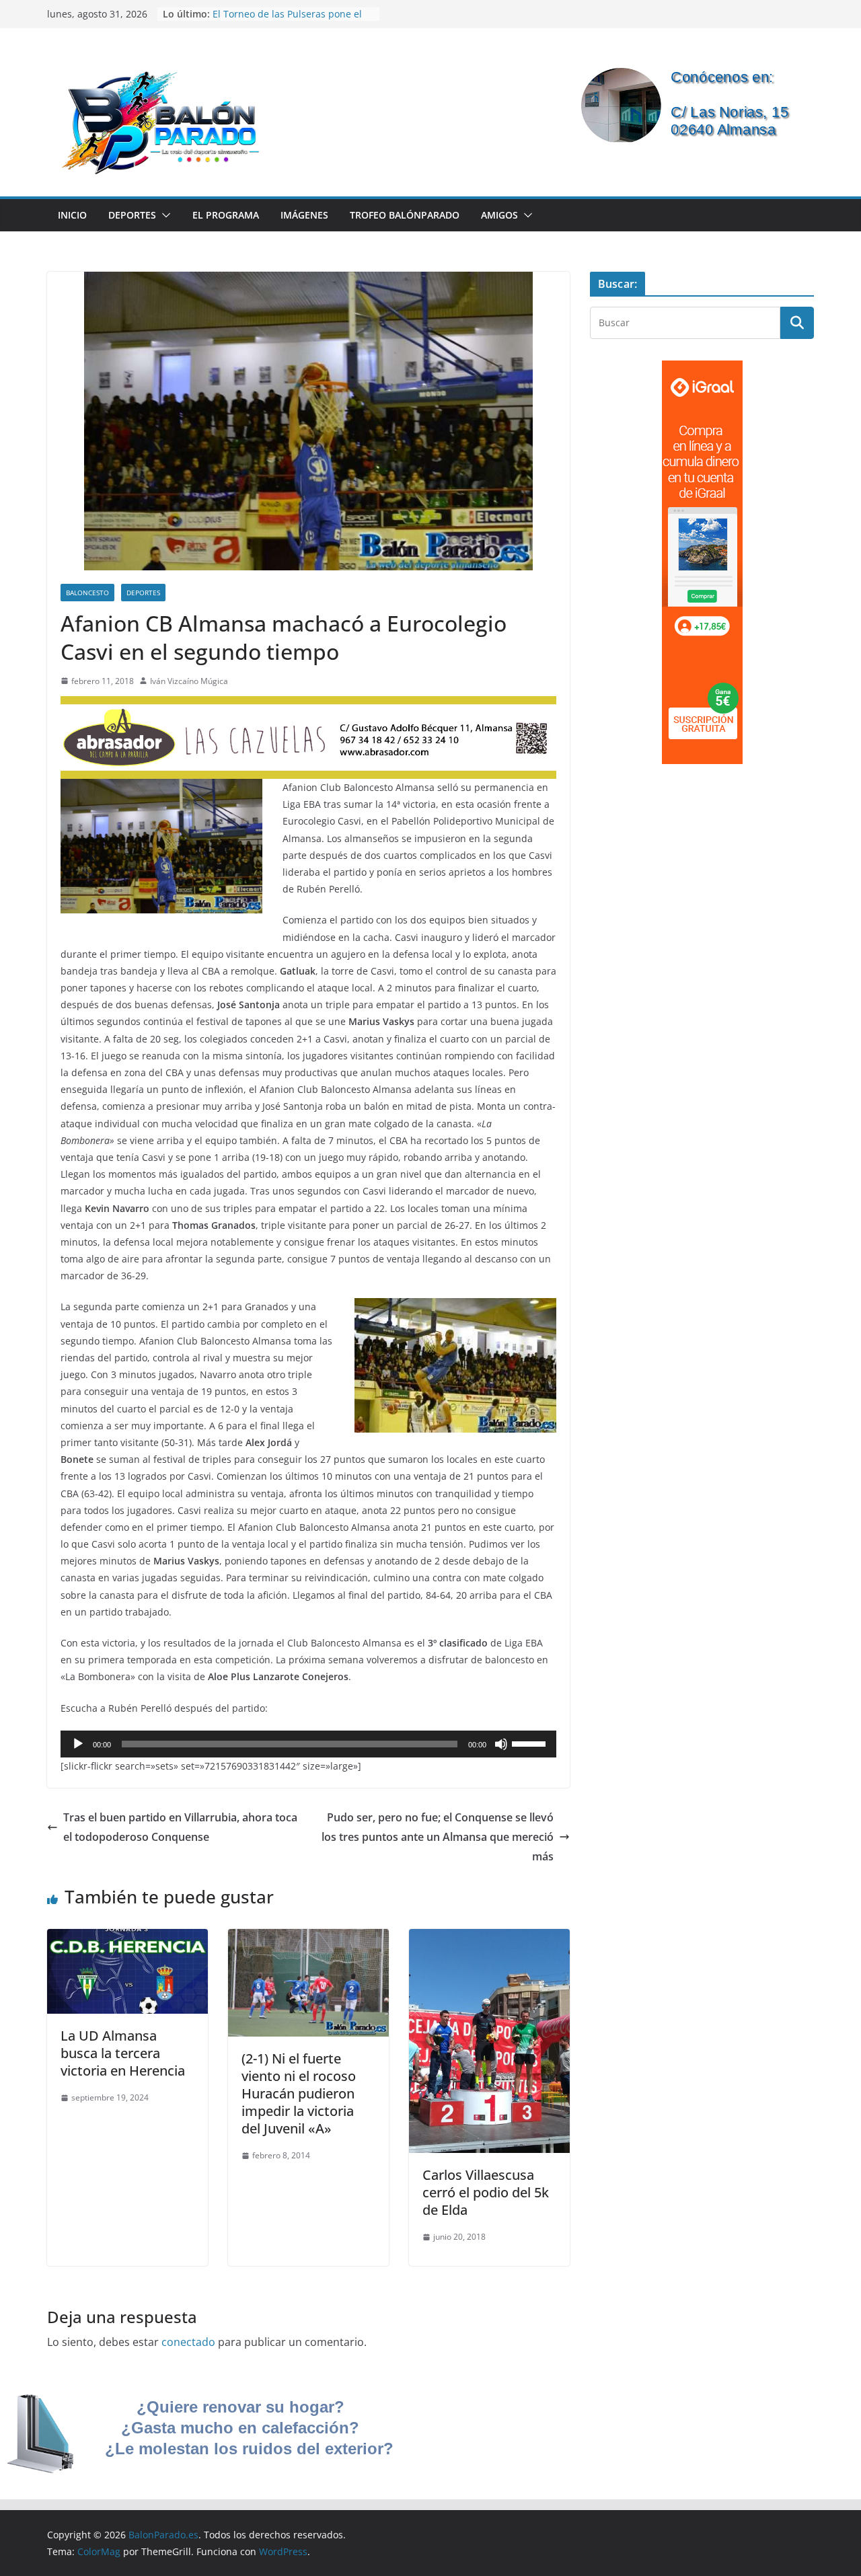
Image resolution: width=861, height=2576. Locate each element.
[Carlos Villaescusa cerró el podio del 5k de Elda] (489, 1938)
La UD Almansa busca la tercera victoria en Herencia (123, 2053)
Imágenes (304, 215)
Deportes (132, 215)
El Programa (226, 215)
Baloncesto (87, 593)
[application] (308, 1744)
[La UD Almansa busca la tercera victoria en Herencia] (127, 1938)
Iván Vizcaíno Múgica (189, 681)
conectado (188, 2342)
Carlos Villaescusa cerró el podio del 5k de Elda (486, 2192)
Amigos (499, 215)
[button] (163, 215)
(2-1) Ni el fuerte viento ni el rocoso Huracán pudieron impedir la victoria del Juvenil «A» (299, 2093)
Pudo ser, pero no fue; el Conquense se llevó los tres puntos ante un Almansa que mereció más (438, 1837)
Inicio (72, 215)
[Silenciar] (501, 1744)
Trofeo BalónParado (405, 215)
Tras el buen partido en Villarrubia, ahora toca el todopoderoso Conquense (180, 1827)
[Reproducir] (78, 1744)
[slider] (531, 1743)
